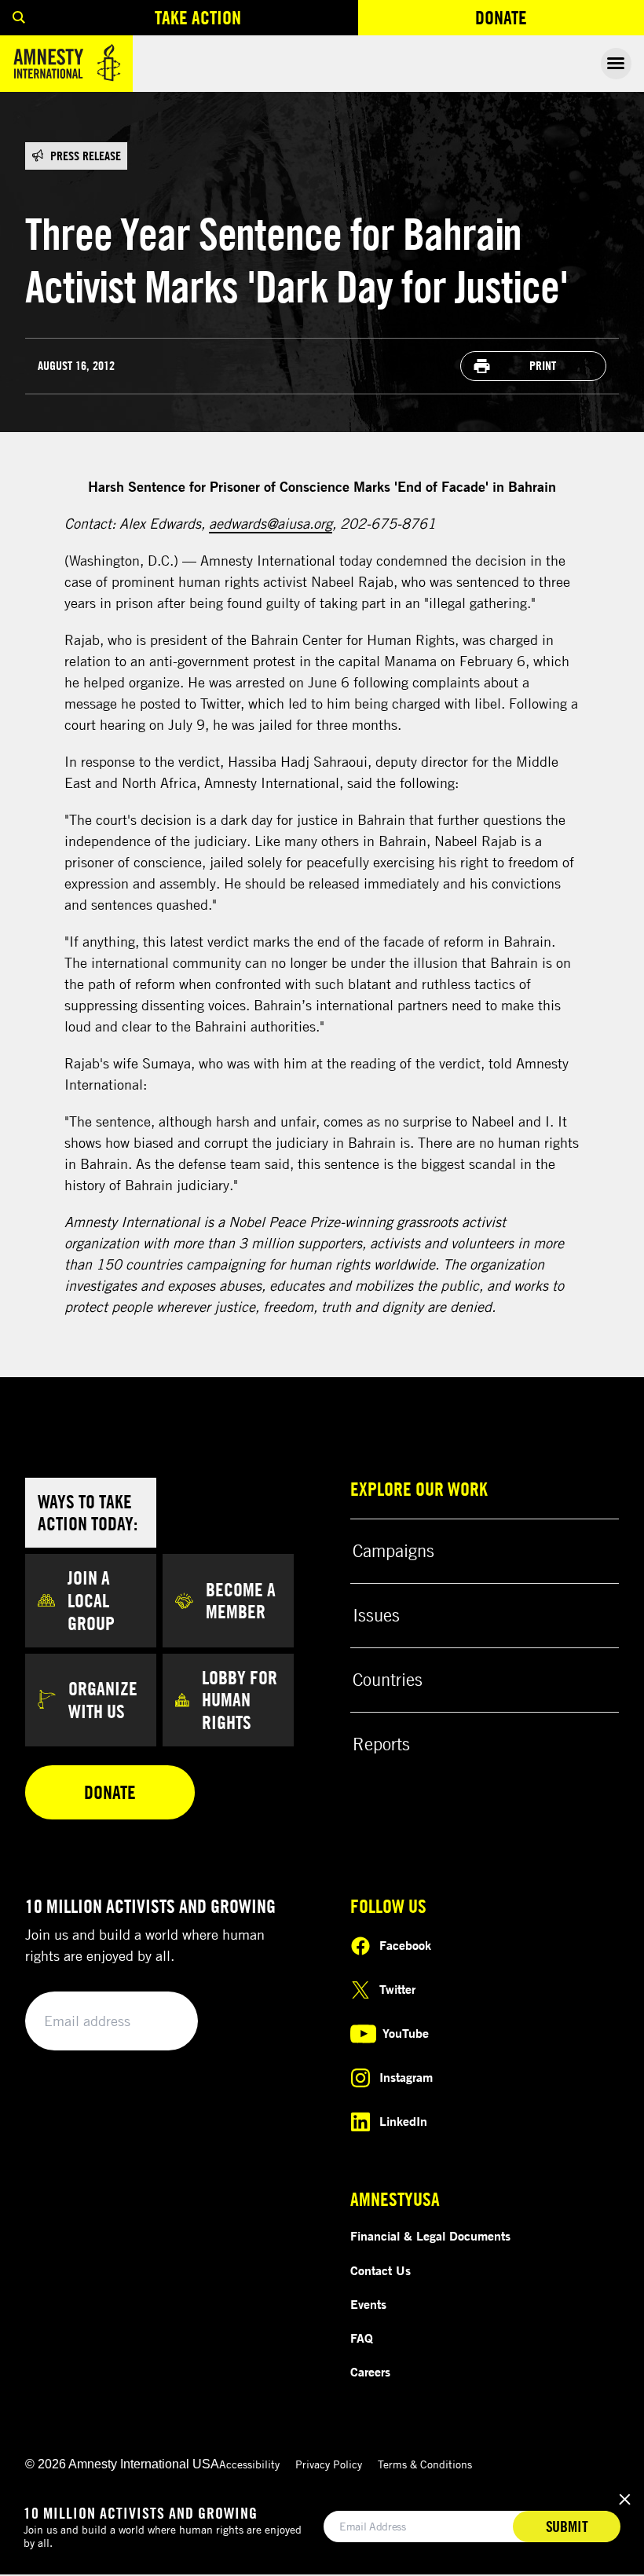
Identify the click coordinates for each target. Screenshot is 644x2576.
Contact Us (381, 2270)
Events (368, 2304)
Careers (370, 2372)
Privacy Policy (329, 2464)
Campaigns (393, 1551)
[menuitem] (19, 18)
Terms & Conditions (425, 2464)
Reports (381, 1744)
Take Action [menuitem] (198, 17)
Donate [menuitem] (558, 21)
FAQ (362, 2338)
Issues (376, 1615)
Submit (159, 2022)
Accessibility (249, 2464)
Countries (388, 1680)
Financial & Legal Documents (430, 2236)
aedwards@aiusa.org (271, 523)
